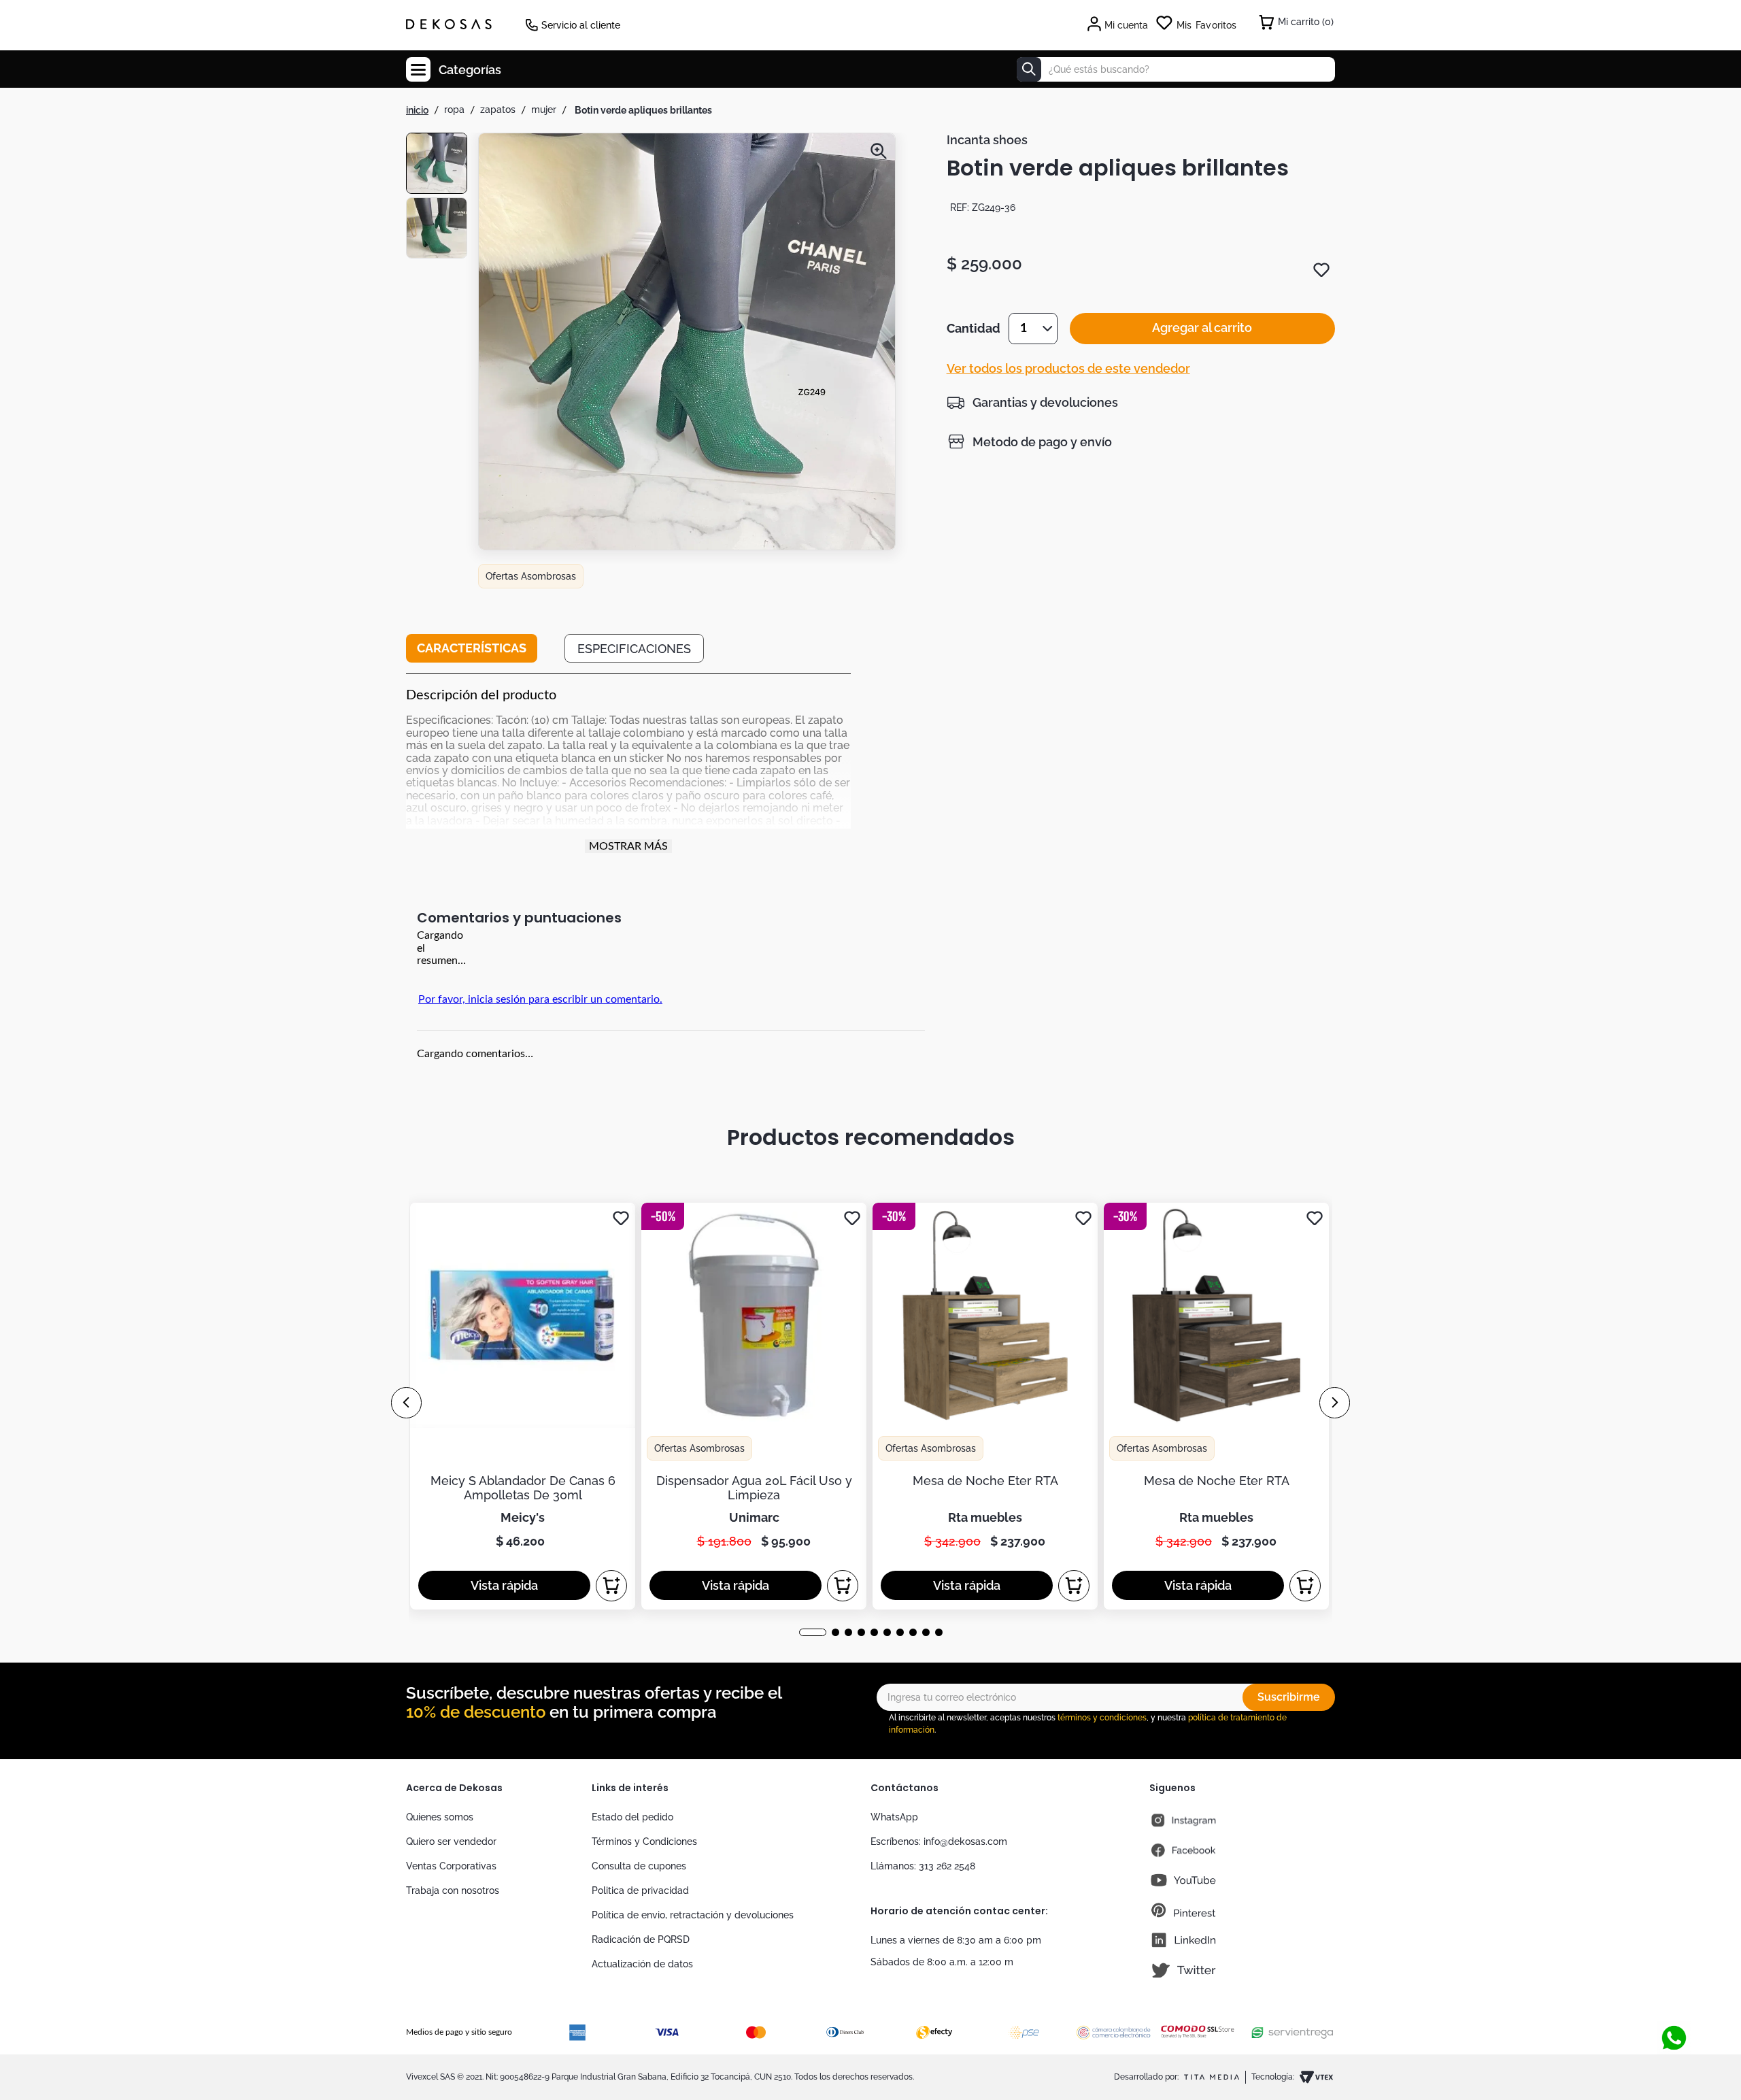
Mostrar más (628, 846)
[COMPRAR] (611, 1586)
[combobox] (1176, 69)
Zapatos (498, 110)
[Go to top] (1669, 2012)
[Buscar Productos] (1029, 69)
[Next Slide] (1335, 1403)
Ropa (454, 110)
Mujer (544, 110)
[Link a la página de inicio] (417, 110)
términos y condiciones (1102, 1718)
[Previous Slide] (406, 1403)
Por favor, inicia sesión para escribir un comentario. (540, 999)
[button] (687, 343)
